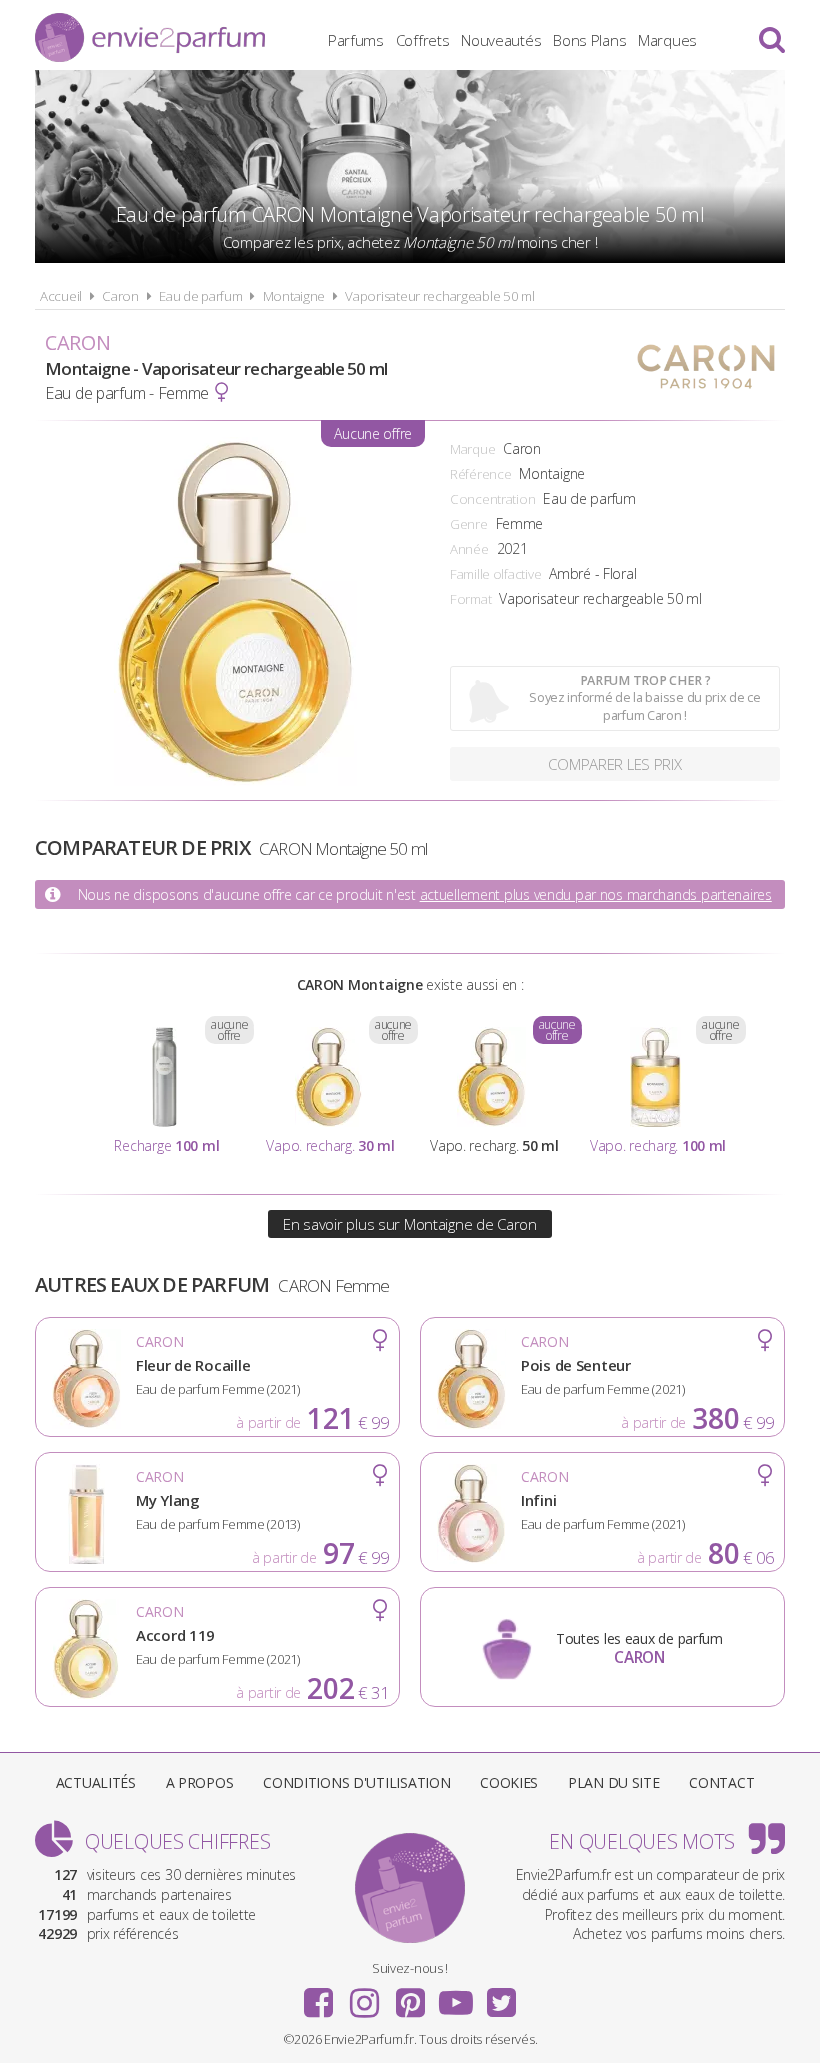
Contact (721, 1782)
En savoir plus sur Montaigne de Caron (410, 1224)
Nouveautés (501, 40)
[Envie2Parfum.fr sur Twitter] (501, 1996)
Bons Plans (589, 40)
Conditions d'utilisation (356, 1782)
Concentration (492, 499)
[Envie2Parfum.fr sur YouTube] (456, 1996)
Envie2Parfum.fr (150, 37)
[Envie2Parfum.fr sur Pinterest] (410, 1996)
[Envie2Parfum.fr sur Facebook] (319, 1996)
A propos (200, 1782)
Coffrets (423, 40)
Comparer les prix (614, 764)
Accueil (61, 296)
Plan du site (614, 1782)
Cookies (509, 1782)
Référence (480, 474)
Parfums (356, 40)
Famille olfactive (495, 574)
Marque (472, 449)
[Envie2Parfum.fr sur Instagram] (364, 1996)
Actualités (96, 1782)
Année (469, 549)
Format (470, 599)
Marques (667, 40)
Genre (469, 524)
